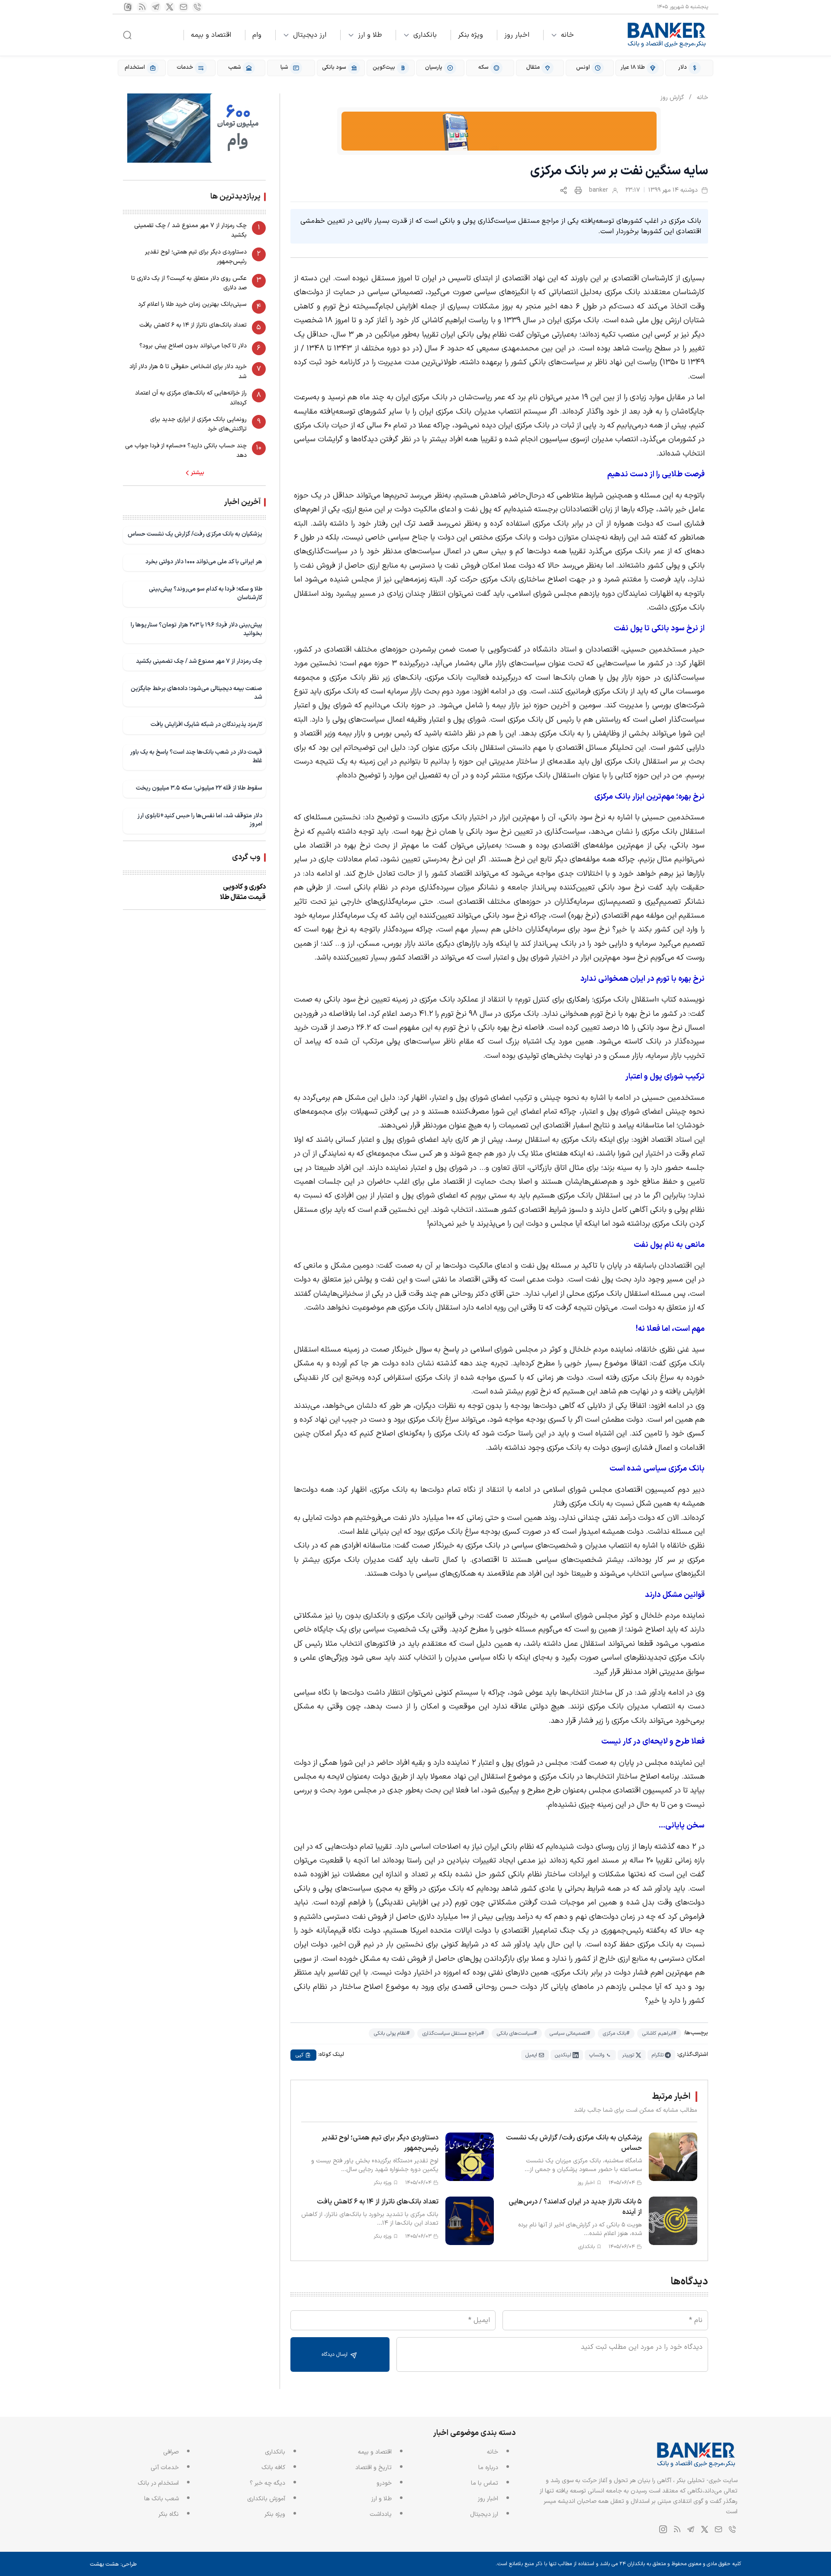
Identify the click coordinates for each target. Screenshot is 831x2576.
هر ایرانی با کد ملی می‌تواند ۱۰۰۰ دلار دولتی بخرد (204, 562)
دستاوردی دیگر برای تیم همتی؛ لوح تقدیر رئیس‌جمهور (196, 257)
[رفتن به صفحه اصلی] (667, 35)
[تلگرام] (156, 7)
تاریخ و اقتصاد (374, 2468)
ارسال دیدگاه (335, 2354)
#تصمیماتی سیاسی (570, 2033)
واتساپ (597, 2055)
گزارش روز (672, 98)
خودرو (384, 2483)
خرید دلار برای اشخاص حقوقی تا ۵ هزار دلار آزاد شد (188, 371)
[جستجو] (127, 35)
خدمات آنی (165, 2468)
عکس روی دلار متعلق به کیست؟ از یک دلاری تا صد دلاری (189, 283)
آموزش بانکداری (266, 2499)
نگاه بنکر (169, 2514)
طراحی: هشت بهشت (113, 2564)
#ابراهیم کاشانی (659, 2033)
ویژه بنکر (470, 35)
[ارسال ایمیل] (184, 7)
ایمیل (531, 2055)
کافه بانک (273, 2468)
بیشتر (198, 473)
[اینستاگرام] (128, 7)
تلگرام (658, 2055)
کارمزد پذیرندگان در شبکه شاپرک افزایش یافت (206, 724)
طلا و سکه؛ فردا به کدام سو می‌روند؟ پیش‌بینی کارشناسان (206, 593)
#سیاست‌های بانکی (517, 2033)
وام (257, 35)
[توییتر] (170, 7)
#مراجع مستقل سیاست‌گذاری (453, 2033)
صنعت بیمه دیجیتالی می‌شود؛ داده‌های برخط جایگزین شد (196, 693)
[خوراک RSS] (142, 7)
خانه (567, 35)
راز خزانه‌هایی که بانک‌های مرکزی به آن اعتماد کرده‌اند (191, 398)
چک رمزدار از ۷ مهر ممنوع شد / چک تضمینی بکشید (190, 230)
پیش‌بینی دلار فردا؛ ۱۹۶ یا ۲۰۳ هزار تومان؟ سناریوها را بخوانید (196, 629)
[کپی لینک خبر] (564, 190)
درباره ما (488, 2468)
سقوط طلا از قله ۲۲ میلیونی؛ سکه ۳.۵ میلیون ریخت (199, 788)
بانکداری (425, 35)
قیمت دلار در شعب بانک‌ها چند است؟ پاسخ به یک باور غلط (196, 756)
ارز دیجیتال (310, 35)
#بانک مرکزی (616, 2033)
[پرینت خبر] (578, 190)
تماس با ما (485, 2483)
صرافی (171, 2452)
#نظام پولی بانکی (392, 2033)
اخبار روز (517, 35)
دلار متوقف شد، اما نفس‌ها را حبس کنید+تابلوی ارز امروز (200, 820)
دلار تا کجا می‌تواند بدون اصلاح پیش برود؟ (193, 346)
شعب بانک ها (161, 2499)
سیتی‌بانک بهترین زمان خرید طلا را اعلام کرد (192, 304)
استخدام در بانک (158, 2483)
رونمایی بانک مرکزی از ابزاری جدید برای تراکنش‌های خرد (198, 424)
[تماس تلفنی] (197, 7)
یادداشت (381, 2514)
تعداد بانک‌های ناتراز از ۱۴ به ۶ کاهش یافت (193, 325)
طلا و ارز (370, 35)
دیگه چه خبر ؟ (267, 2483)
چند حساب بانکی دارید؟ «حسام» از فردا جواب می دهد (186, 451)
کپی (300, 2055)
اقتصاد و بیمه (211, 35)
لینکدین (563, 2055)
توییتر (628, 2055)
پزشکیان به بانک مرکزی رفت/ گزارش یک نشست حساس (195, 534)
